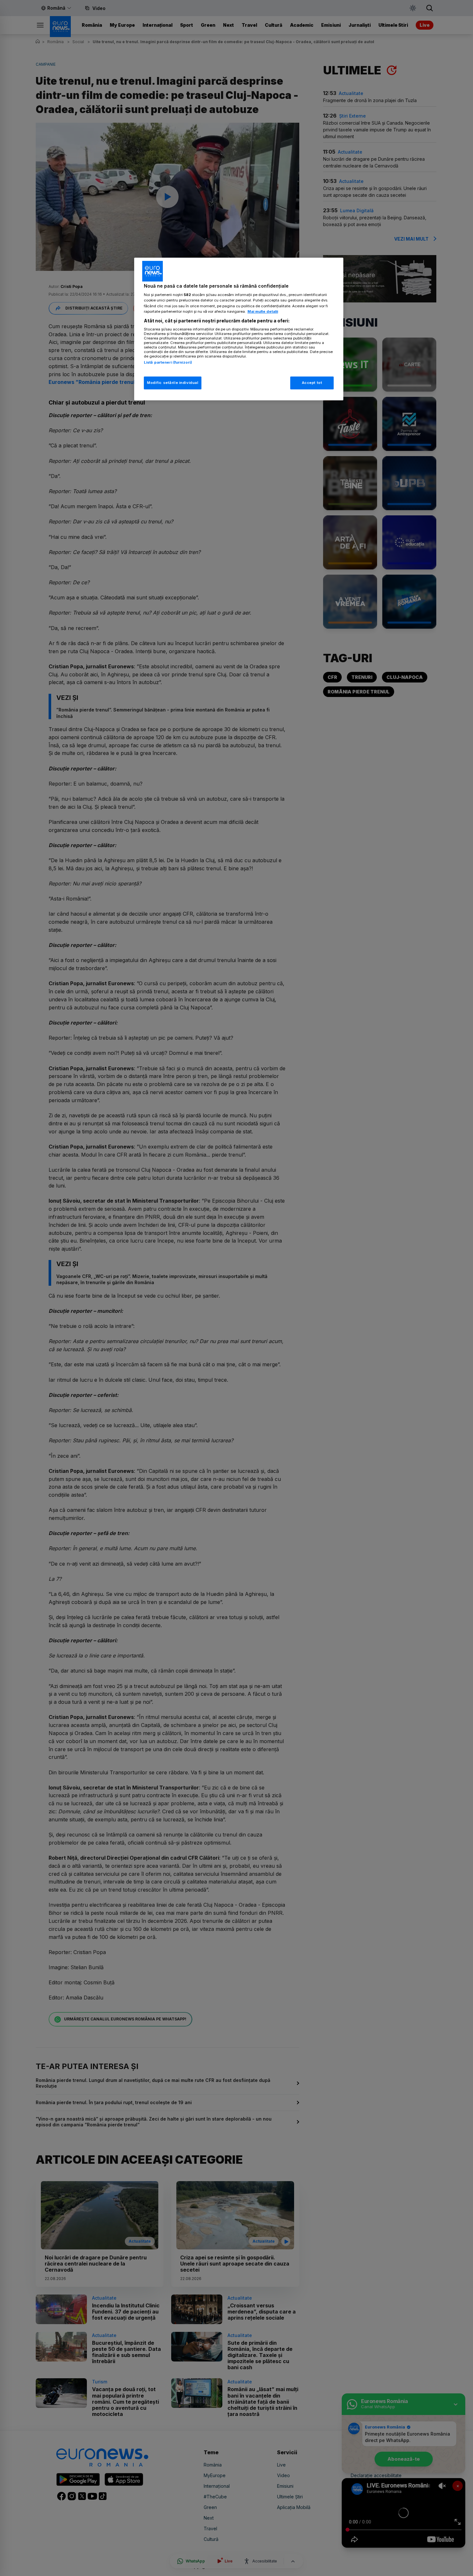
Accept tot (312, 383)
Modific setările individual (173, 383)
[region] (239, 329)
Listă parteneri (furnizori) (168, 362)
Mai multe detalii (263, 311)
